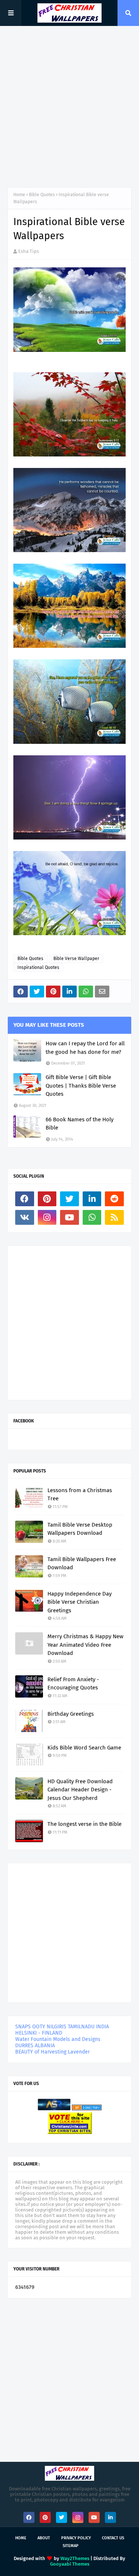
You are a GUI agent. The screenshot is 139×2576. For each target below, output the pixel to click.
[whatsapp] (92, 1217)
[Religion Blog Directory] (87, 2109)
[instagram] (47, 1217)
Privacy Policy (76, 2538)
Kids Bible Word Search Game (84, 1748)
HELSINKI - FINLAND (39, 2033)
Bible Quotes (42, 195)
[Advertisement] (69, 107)
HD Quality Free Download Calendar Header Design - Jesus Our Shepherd (80, 1790)
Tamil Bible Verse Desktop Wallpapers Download (80, 1529)
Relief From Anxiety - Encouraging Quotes (73, 1684)
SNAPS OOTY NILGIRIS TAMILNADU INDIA (62, 2027)
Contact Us (113, 2538)
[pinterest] (47, 1199)
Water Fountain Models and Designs (58, 2039)
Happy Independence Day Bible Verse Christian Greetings (80, 1602)
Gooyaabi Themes (70, 2564)
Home (19, 195)
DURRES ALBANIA (35, 2046)
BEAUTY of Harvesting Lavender (52, 2052)
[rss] (114, 1217)
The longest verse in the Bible (85, 1824)
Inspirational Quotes (38, 967)
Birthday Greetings (71, 1714)
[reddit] (114, 1199)
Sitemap (71, 2546)
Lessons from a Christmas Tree (80, 1495)
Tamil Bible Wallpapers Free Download (82, 1564)
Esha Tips (29, 251)
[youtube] (69, 1217)
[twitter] (69, 1199)
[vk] (25, 1217)
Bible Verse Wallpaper (76, 959)
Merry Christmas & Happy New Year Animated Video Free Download (85, 1645)
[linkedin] (92, 1199)
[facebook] (25, 1199)
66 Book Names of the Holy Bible (80, 1124)
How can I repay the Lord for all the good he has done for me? (85, 1048)
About (44, 2538)
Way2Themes (75, 2558)
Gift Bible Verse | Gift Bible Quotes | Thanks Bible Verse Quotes (81, 1086)
